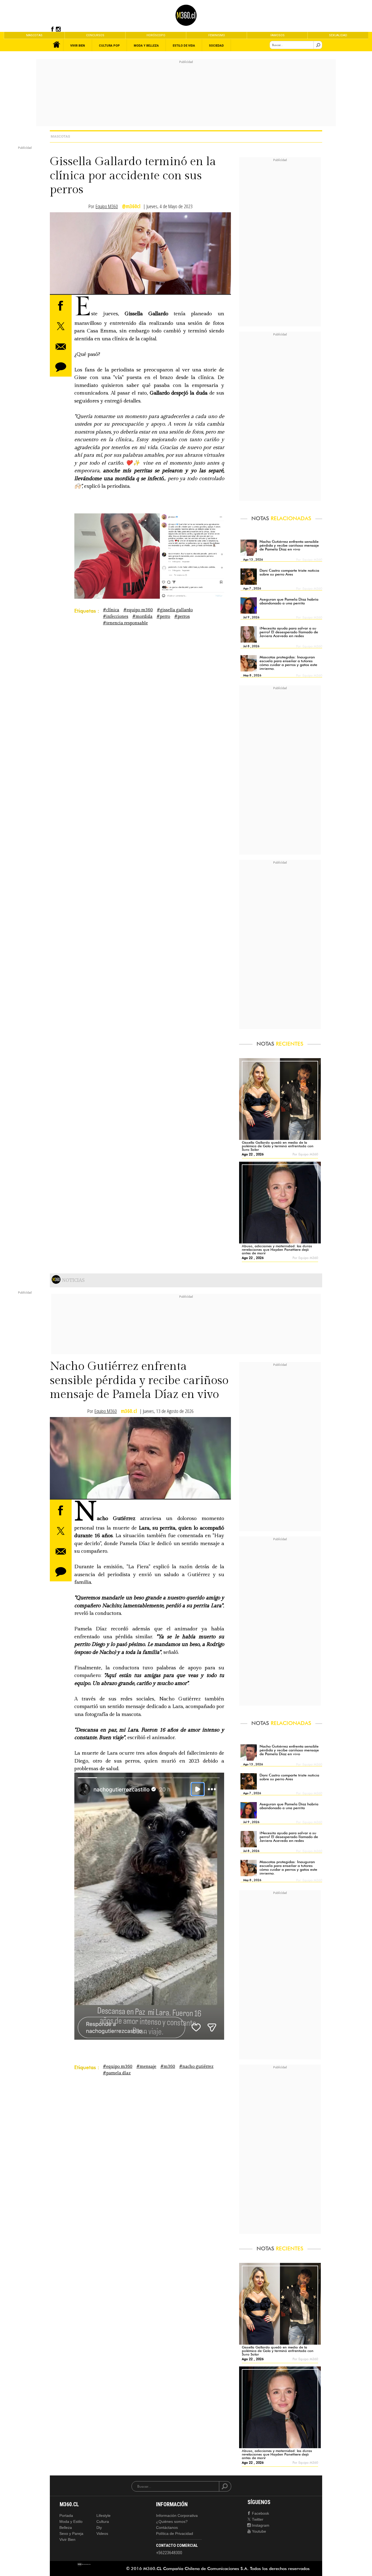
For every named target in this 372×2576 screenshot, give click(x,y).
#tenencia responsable (125, 623)
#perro (163, 617)
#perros (182, 617)
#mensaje (146, 2067)
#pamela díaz (117, 2073)
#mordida (142, 617)
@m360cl (131, 206)
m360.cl (129, 1411)
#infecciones (116, 617)
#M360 (168, 2067)
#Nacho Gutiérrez (196, 2067)
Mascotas (60, 136)
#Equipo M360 (138, 610)
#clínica (111, 610)
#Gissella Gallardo (175, 610)
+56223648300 (169, 2553)
